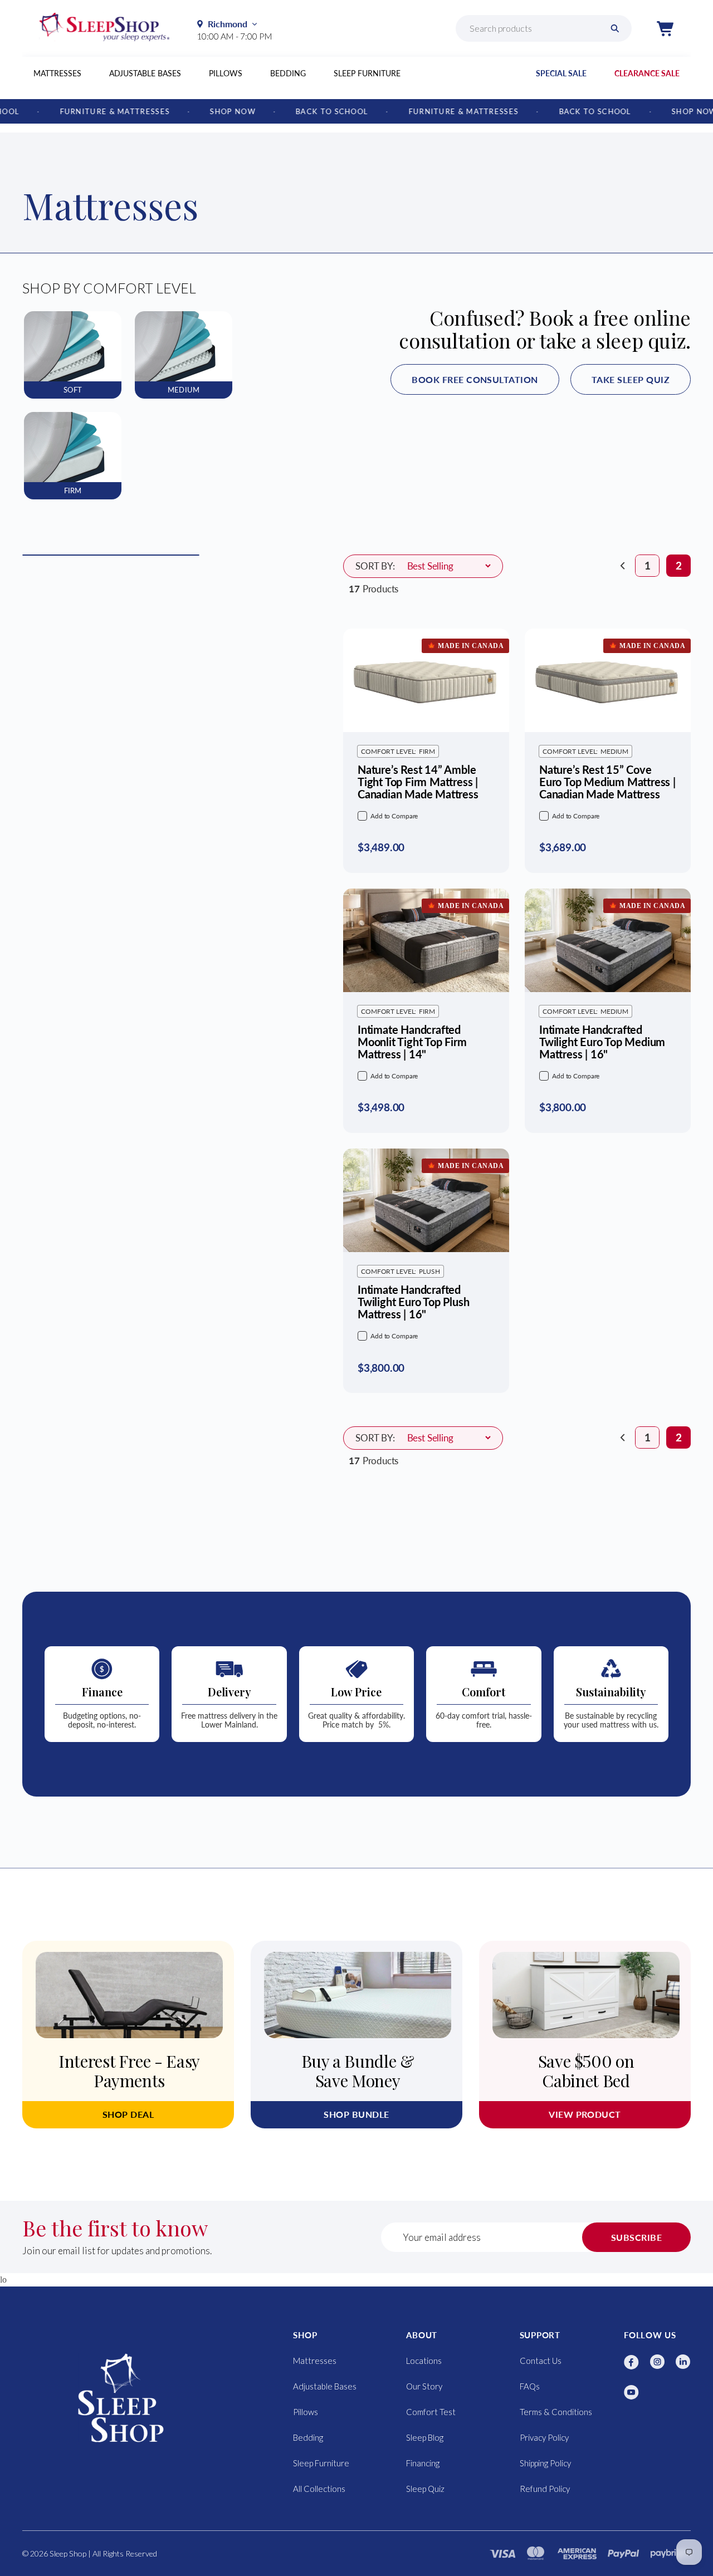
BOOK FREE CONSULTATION (475, 379)
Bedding (288, 73)
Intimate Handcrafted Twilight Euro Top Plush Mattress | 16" (413, 1302)
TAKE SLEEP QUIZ (631, 379)
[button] (665, 28)
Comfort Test (431, 2412)
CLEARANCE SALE (647, 73)
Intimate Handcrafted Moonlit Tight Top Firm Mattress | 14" (412, 1042)
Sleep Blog (425, 2437)
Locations (424, 2361)
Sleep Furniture (367, 73)
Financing (423, 2463)
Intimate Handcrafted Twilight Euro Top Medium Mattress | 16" (602, 1042)
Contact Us (541, 2361)
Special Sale (561, 73)
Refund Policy (545, 2489)
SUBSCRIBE (636, 2237)
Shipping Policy (545, 2463)
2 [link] (679, 566)
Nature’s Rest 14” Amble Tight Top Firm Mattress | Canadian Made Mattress (418, 782)
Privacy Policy (544, 2437)
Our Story (424, 2386)
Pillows (226, 73)
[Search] (615, 28)
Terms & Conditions (556, 2412)
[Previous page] (623, 566)
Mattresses (57, 73)
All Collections (319, 2489)
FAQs (530, 2386)
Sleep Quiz (425, 2489)
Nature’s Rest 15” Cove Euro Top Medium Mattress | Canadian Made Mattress (607, 782)
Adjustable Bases (145, 73)
